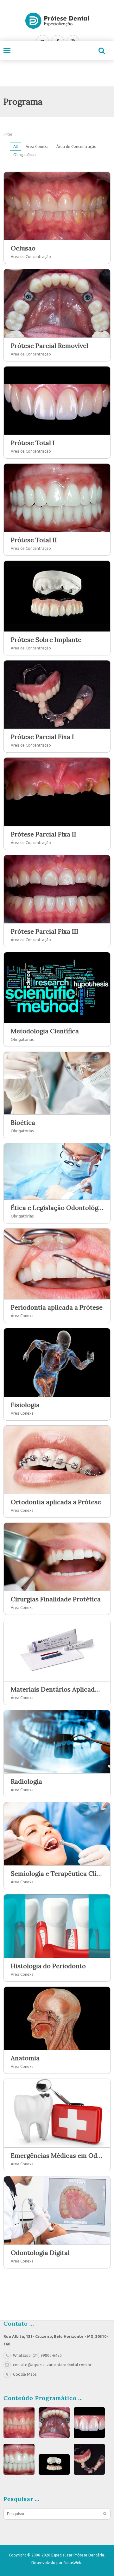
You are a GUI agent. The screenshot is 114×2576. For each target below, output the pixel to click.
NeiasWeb (73, 2563)
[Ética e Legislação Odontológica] (57, 1172)
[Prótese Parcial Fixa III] (57, 889)
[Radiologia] (57, 1742)
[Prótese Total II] (57, 498)
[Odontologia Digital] (57, 2210)
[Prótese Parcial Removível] (57, 303)
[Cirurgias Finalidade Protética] (57, 1557)
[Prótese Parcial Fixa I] (57, 695)
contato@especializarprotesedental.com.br (52, 2365)
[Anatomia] (57, 2018)
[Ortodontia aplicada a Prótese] (57, 1460)
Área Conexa (37, 147)
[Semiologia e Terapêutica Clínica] (57, 1834)
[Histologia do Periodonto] (57, 1926)
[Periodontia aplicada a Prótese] (57, 1264)
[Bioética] (57, 1083)
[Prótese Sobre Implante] (57, 596)
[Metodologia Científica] (57, 988)
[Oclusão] (57, 206)
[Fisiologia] (57, 1362)
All (16, 147)
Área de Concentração (76, 147)
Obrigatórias (25, 155)
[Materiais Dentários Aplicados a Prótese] (57, 1651)
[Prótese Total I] (57, 401)
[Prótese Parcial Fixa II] (57, 792)
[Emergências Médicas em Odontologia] (57, 2113)
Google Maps (25, 2374)
